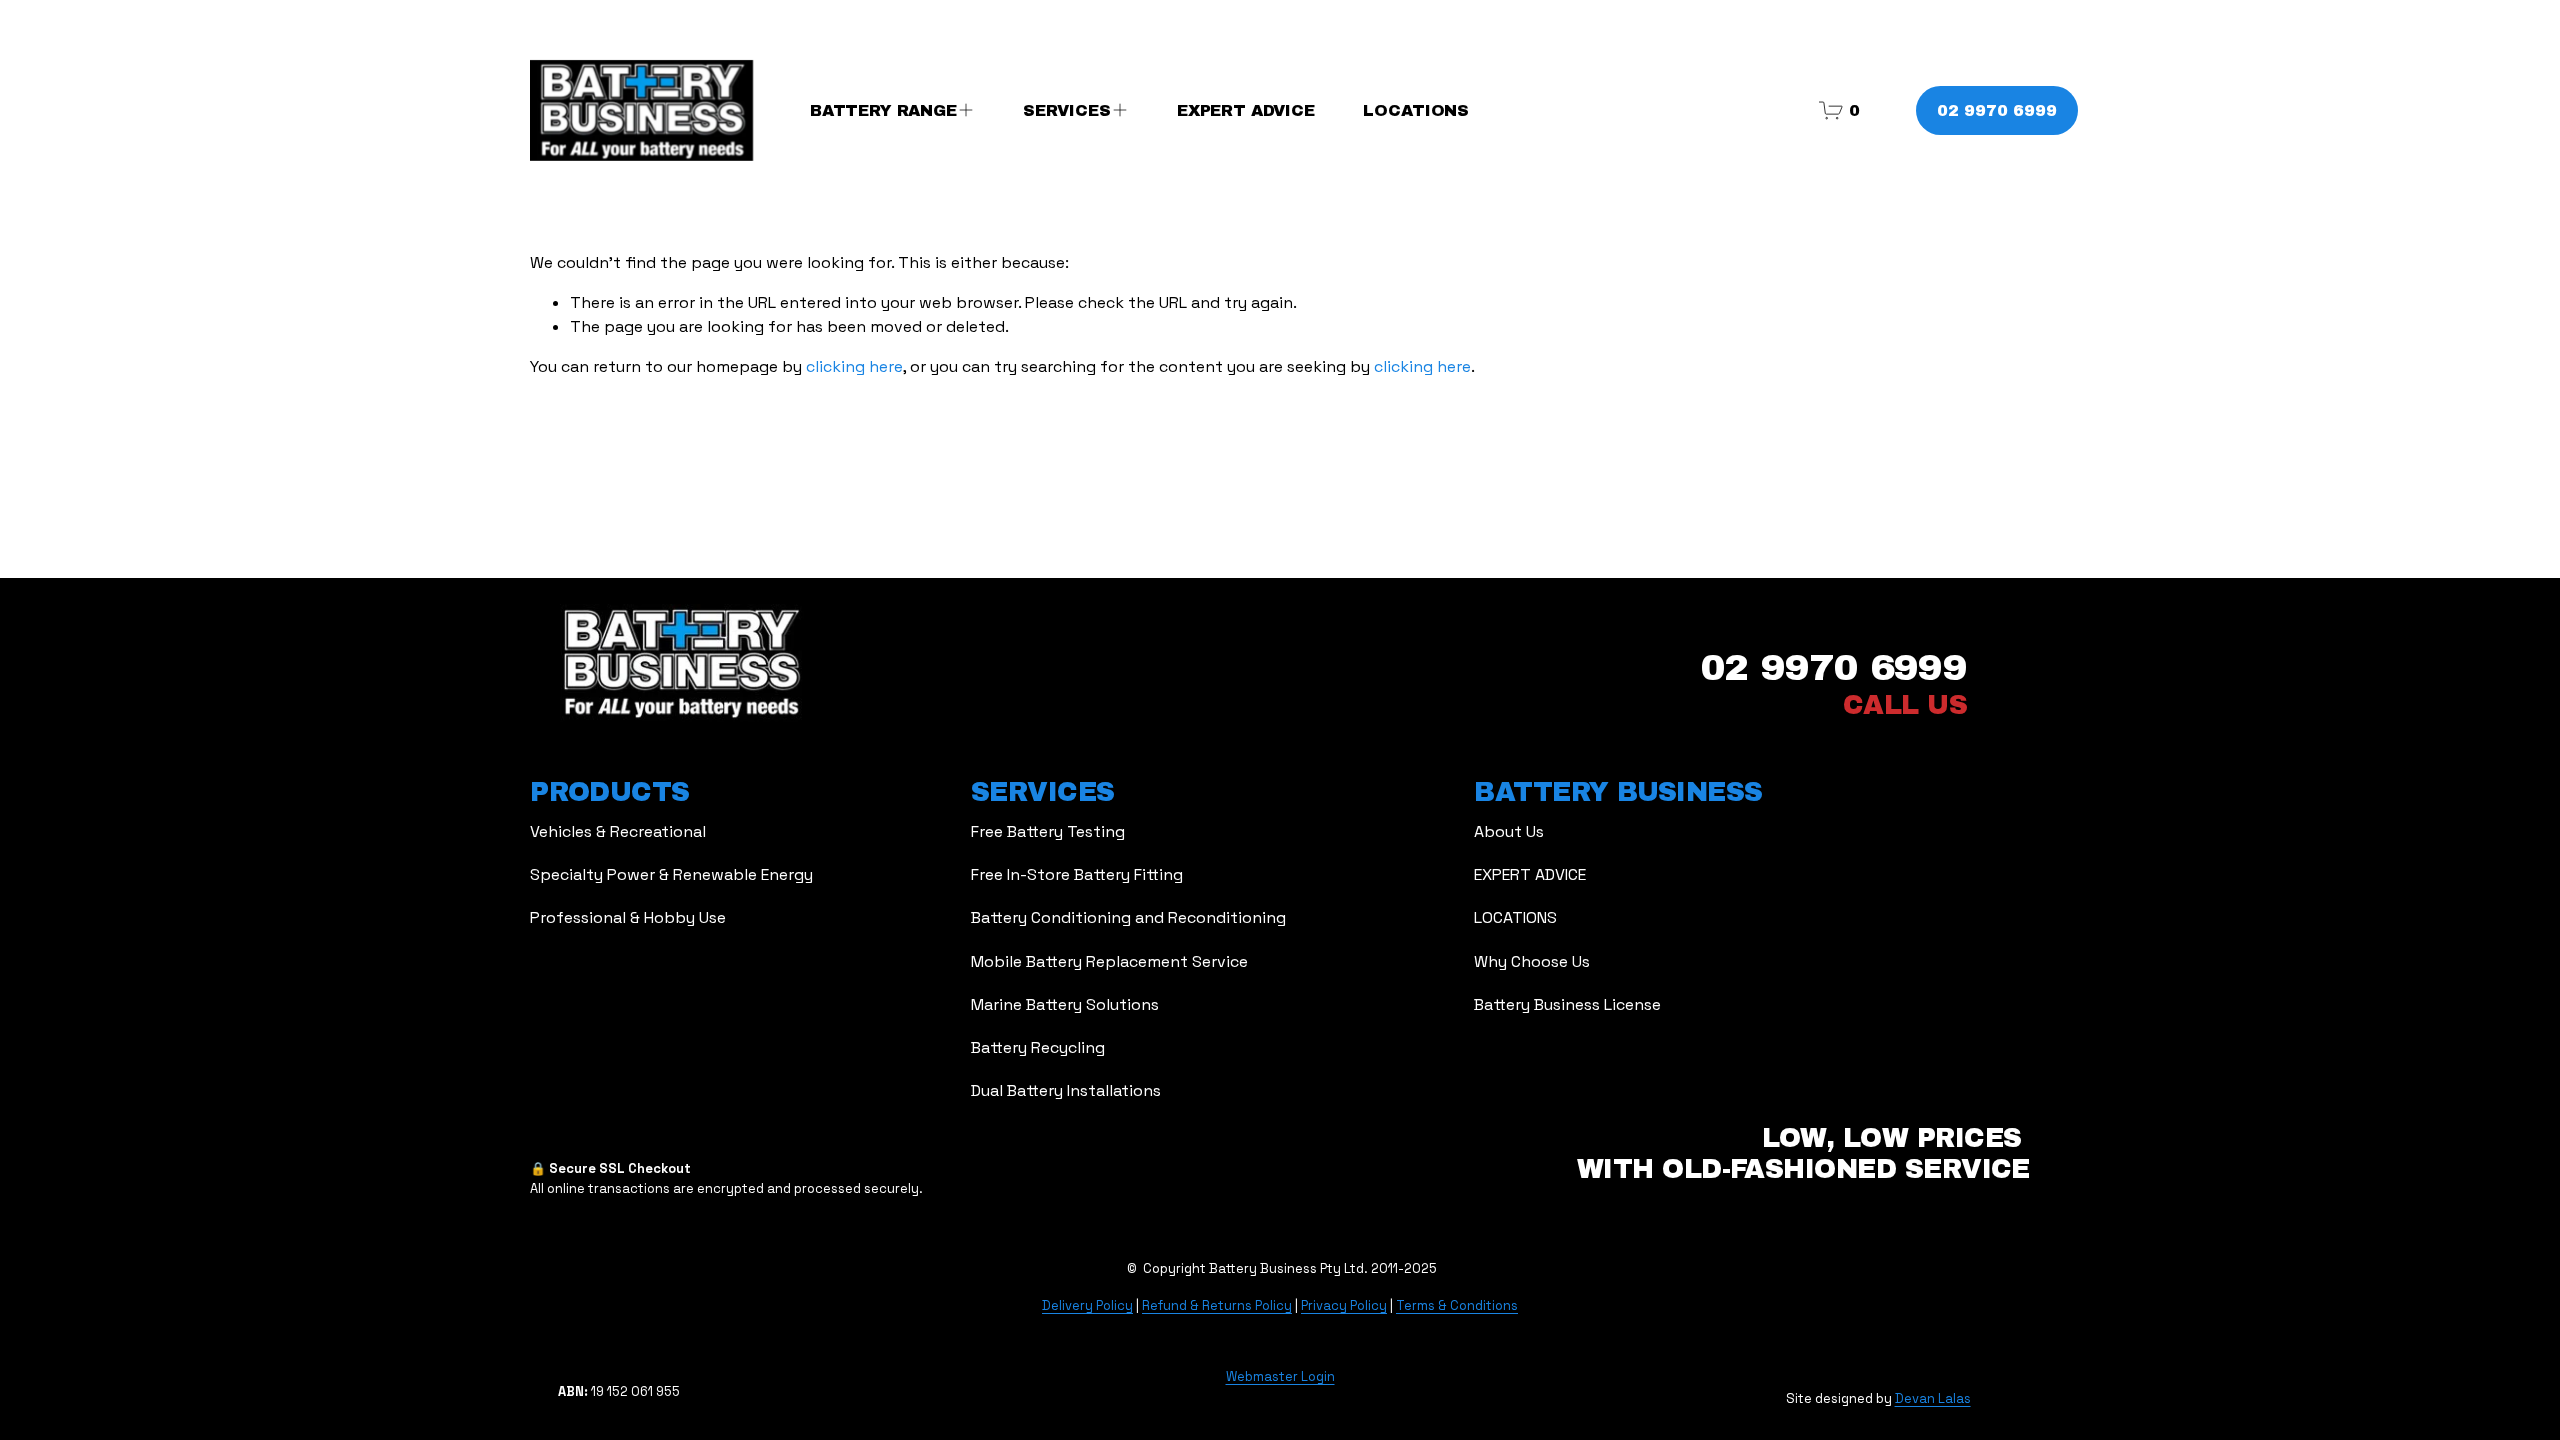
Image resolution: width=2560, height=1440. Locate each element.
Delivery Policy (1087, 1305)
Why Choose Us (1532, 961)
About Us (1509, 831)
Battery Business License (1567, 1004)
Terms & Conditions (1457, 1305)
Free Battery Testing (1048, 831)
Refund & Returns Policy (1217, 1305)
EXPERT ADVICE (1246, 110)
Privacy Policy (1344, 1305)
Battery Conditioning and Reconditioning (1128, 917)
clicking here (854, 366)
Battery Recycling (1038, 1047)
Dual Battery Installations (1066, 1090)
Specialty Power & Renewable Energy (671, 874)
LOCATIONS (1416, 110)
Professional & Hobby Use (628, 917)
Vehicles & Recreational (618, 831)
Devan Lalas (1933, 1398)
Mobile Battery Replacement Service (1109, 961)
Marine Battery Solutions (1065, 1004)
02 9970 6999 (1997, 110)
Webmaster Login (1280, 1376)
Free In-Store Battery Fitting (1077, 874)
